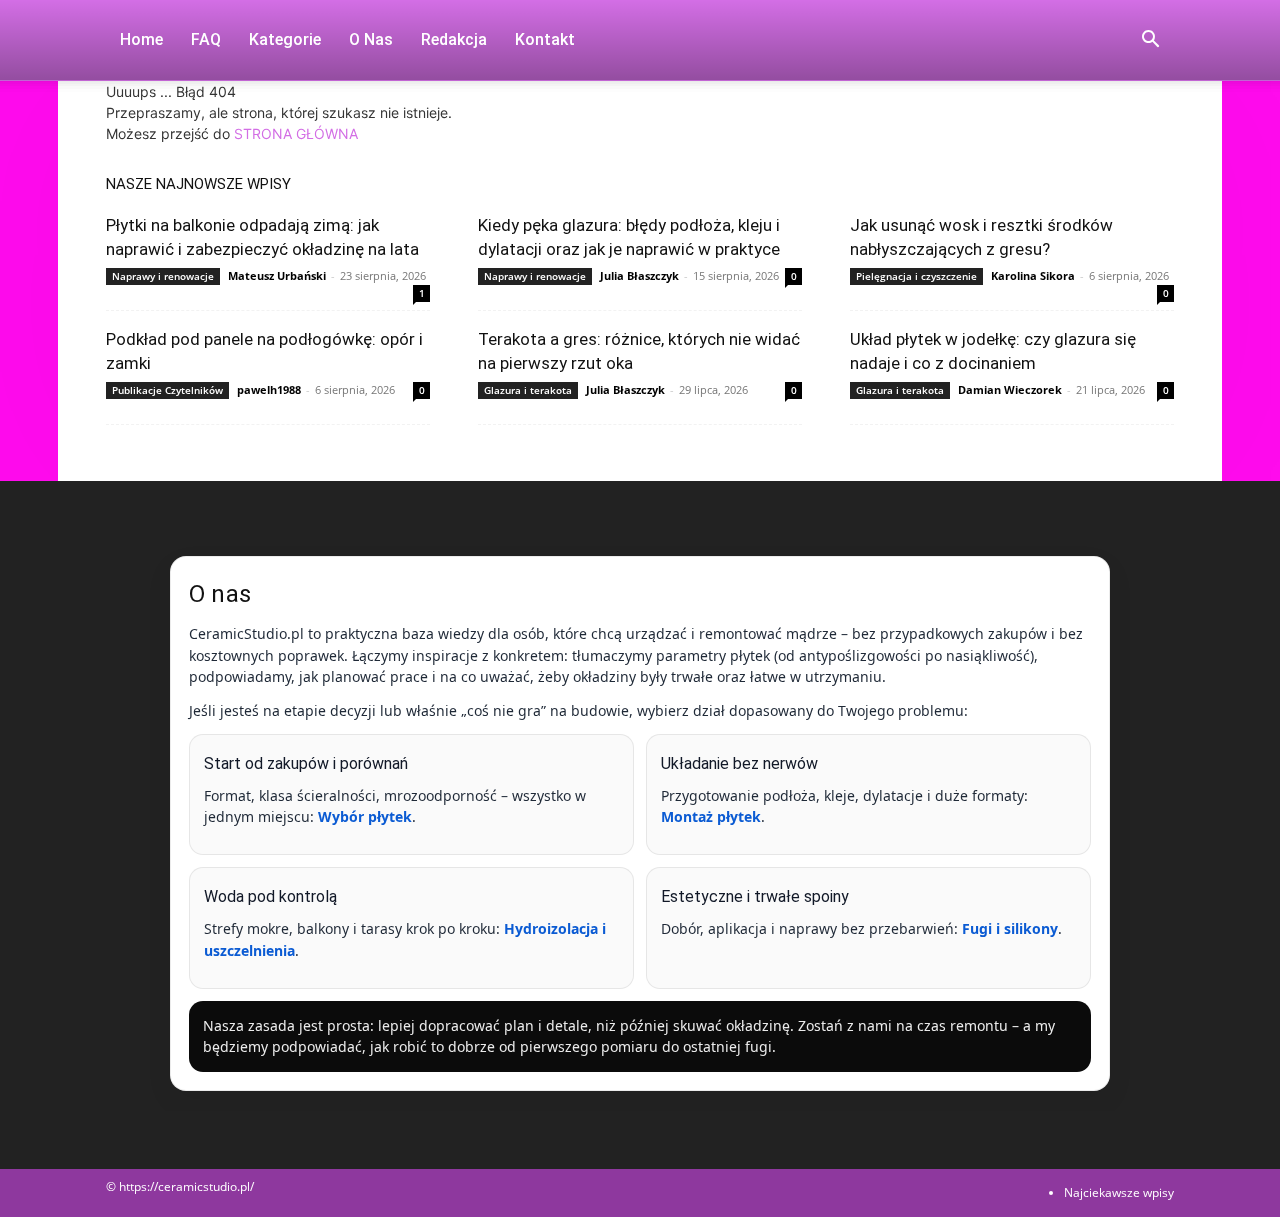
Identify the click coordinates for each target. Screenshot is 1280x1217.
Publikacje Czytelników (167, 390)
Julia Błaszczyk (639, 275)
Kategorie (285, 39)
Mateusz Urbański (277, 275)
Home (141, 39)
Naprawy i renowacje (163, 276)
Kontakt (545, 39)
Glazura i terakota (528, 390)
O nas (371, 39)
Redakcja (454, 39)
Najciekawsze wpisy (1119, 1192)
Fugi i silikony (1010, 928)
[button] (1150, 41)
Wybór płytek (365, 816)
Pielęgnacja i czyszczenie (916, 276)
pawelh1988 (269, 389)
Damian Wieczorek (1010, 389)
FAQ (206, 39)
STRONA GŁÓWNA (296, 133)
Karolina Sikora (1033, 275)
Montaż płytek (711, 816)
